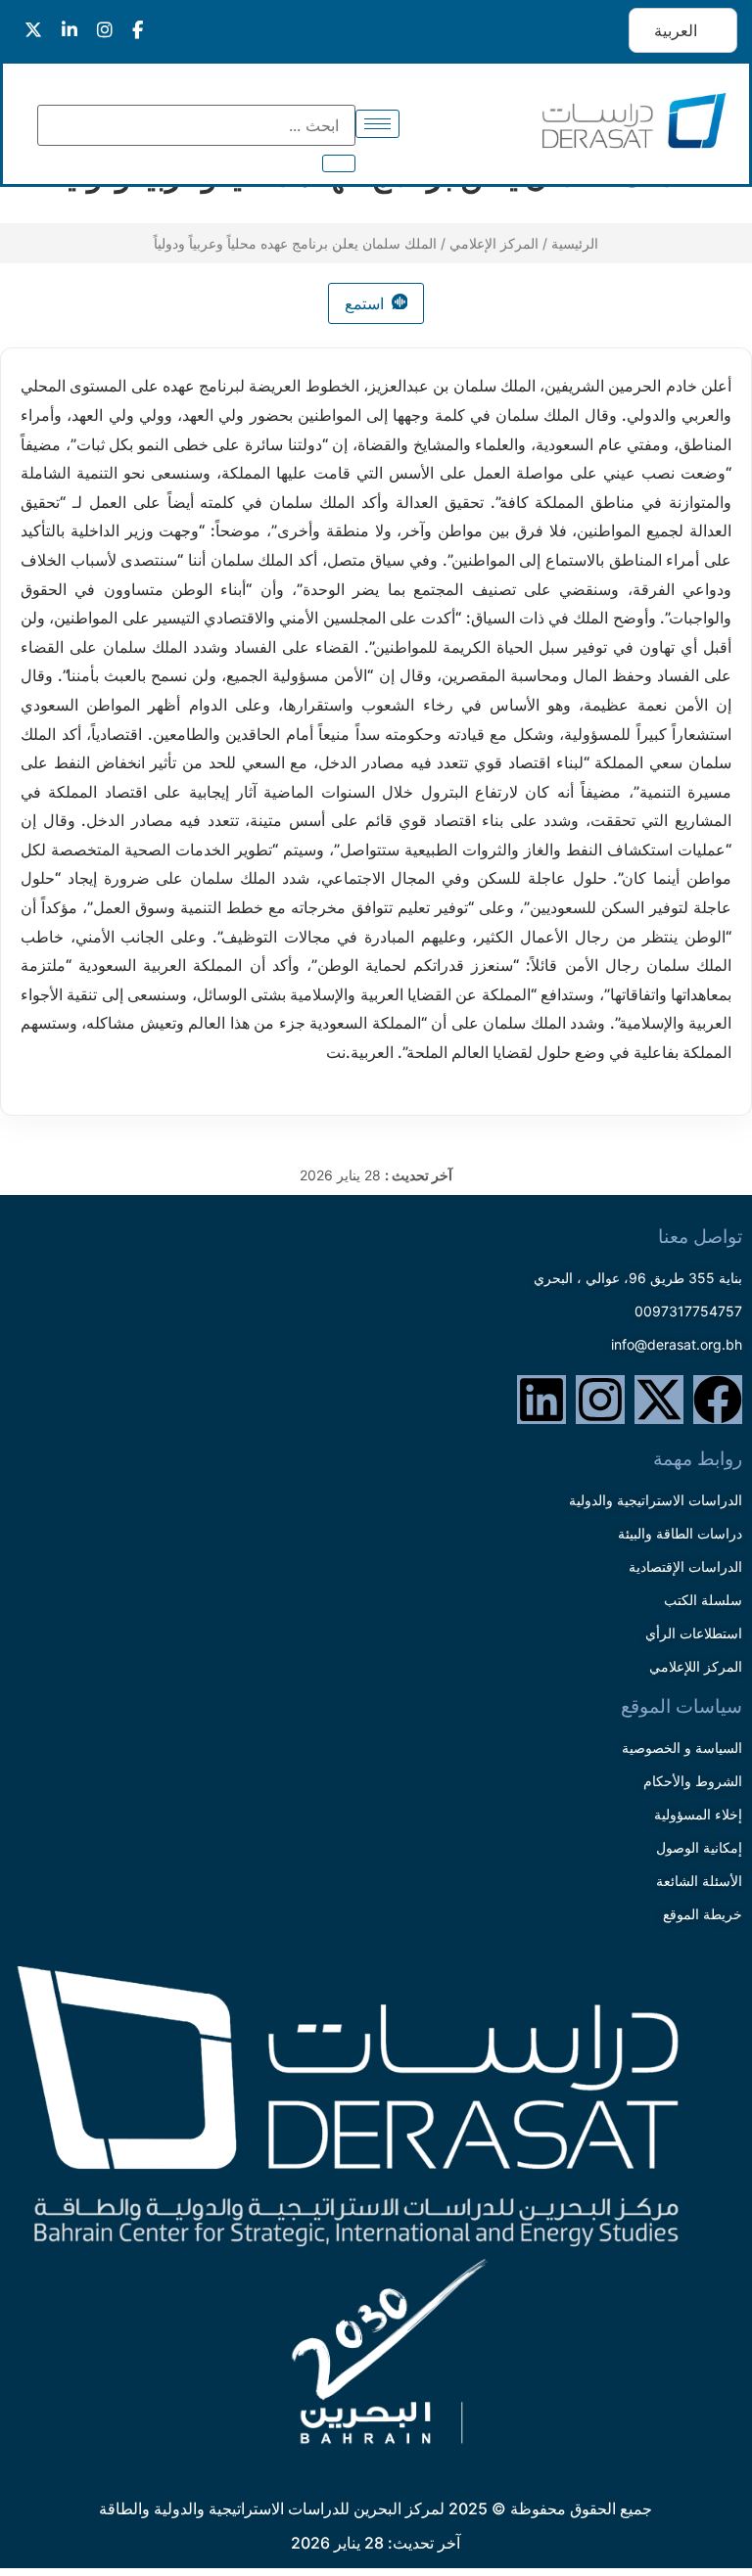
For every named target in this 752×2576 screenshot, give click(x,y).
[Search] (339, 163)
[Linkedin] (541, 1400)
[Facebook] (718, 1400)
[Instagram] (600, 1400)
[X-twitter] (659, 1400)
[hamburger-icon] (377, 124)
